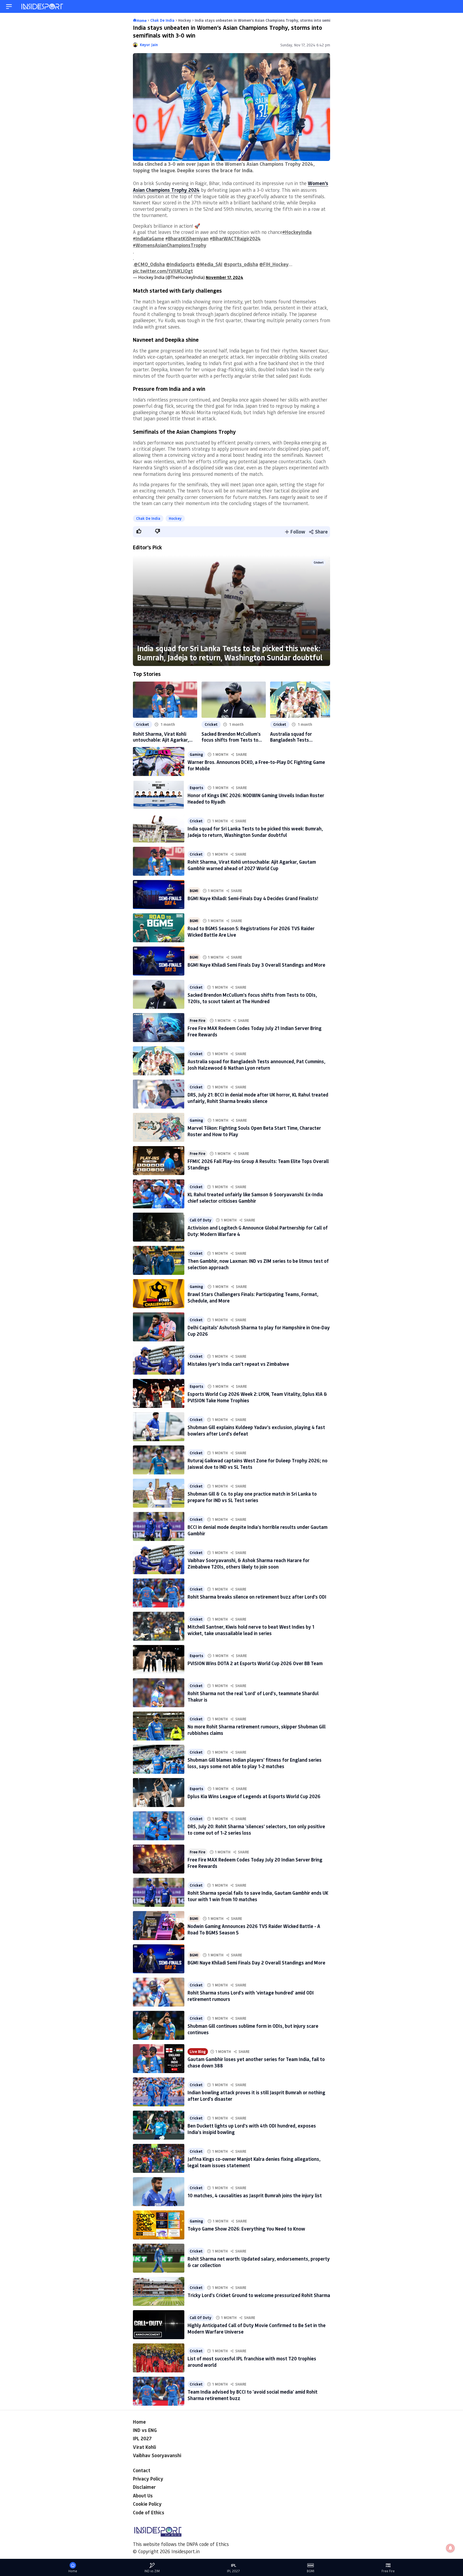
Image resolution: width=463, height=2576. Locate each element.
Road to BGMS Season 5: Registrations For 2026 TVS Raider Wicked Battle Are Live (251, 931)
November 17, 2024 (225, 277)
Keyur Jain (149, 45)
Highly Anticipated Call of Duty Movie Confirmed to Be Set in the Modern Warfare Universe (257, 2328)
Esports (196, 788)
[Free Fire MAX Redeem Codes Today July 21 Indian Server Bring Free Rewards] (159, 1028)
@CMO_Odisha (149, 264)
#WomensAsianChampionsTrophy (170, 245)
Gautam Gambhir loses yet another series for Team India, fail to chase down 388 (256, 2062)
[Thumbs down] (157, 531)
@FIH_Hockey (274, 264)
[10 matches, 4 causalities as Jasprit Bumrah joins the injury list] (159, 2192)
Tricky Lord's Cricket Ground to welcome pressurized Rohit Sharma (259, 2295)
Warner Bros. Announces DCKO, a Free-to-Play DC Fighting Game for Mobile (256, 765)
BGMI (194, 891)
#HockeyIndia (297, 232)
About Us (143, 2496)
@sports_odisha (241, 264)
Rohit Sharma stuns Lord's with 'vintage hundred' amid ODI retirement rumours (251, 1996)
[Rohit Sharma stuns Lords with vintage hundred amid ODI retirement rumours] (159, 1992)
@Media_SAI (209, 264)
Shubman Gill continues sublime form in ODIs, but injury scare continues (253, 2029)
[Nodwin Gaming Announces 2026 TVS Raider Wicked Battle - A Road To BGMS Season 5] (159, 1926)
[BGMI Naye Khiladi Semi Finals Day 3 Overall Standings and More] (159, 961)
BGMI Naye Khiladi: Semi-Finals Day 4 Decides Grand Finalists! (253, 898)
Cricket (319, 562)
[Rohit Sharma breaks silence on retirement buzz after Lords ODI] (159, 1593)
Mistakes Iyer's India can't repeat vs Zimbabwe (238, 1364)
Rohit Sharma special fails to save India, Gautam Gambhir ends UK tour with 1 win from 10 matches (258, 1896)
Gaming (196, 755)
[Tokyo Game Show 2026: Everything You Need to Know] (159, 2225)
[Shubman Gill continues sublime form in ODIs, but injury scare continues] (159, 2025)
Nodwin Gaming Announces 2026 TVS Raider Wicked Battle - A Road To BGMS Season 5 (254, 1929)
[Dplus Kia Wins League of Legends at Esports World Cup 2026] (159, 1793)
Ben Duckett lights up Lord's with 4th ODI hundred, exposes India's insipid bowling (252, 2129)
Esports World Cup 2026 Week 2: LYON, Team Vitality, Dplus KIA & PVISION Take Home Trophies (257, 1397)
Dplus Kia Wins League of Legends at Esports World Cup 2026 (254, 1796)
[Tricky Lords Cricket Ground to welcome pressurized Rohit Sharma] (159, 2291)
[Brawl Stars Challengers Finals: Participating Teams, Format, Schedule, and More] (159, 1294)
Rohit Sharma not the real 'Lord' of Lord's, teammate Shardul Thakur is (253, 1696)
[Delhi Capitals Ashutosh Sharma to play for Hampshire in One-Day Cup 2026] (159, 1327)
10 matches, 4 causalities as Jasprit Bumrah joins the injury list (255, 2195)
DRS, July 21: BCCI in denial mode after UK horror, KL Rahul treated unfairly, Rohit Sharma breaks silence (258, 1098)
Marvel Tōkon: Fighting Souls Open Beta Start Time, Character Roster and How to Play (254, 1131)
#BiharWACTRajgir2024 (235, 238)
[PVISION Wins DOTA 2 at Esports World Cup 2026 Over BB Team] (159, 1659)
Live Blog (198, 2052)
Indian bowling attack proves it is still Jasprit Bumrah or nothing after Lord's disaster (256, 2095)
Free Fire (197, 1021)
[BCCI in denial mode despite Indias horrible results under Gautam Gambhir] (159, 1526)
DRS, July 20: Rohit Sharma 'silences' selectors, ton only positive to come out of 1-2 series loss (256, 1829)
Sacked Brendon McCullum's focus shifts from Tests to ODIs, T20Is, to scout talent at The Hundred (231, 737)
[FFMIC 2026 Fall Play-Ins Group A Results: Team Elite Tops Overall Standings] (159, 1161)
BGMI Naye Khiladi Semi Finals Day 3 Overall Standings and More (256, 965)
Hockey (175, 518)
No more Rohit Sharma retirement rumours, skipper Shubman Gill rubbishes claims (257, 1730)
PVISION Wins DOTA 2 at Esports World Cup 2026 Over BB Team (255, 1663)
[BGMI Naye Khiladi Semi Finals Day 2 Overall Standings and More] (159, 1959)
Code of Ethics (149, 2512)
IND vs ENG (145, 2430)
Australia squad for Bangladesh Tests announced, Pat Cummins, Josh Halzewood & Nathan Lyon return (298, 737)
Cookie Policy (147, 2504)
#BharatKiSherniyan (187, 238)
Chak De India (148, 518)
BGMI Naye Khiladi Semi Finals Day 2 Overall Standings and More (256, 1963)
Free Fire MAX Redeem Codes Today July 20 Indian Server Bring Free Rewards (255, 1863)
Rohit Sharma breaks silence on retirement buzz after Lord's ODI (257, 1597)
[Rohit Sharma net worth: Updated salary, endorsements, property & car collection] (159, 2258)
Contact (142, 2470)
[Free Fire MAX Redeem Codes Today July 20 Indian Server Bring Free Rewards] (159, 1859)
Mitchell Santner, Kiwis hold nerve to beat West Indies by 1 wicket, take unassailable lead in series (251, 1630)
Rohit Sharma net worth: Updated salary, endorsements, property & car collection (259, 2262)
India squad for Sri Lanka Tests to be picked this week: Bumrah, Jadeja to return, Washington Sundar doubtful (230, 653)
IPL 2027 (142, 2438)
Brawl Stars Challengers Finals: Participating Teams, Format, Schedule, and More (253, 1297)
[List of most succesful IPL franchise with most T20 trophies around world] (159, 2358)
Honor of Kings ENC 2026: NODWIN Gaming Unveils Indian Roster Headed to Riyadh (256, 798)
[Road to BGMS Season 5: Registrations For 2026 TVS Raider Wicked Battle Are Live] (159, 928)
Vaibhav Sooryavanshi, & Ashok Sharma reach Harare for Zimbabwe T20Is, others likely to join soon (249, 1563)
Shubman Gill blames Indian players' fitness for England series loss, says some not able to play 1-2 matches (255, 1763)
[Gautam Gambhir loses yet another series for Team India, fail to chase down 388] (159, 2059)
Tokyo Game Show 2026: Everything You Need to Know (246, 2229)
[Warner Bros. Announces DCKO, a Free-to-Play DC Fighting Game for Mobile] (159, 761)
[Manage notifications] (450, 2548)
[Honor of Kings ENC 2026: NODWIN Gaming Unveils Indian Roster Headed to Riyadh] (159, 795)
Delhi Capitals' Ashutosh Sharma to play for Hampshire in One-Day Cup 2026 (259, 1331)
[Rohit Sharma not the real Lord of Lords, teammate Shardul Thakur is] (159, 1693)
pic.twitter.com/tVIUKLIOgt (163, 271)
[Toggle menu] (9, 7)
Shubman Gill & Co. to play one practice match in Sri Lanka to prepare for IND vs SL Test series (252, 1497)
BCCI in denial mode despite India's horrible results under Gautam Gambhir (257, 1530)
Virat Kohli (144, 2447)
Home (139, 2422)
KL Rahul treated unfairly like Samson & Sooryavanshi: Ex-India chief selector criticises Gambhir (255, 1197)
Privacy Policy (148, 2479)
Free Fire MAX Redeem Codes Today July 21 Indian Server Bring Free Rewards (255, 1031)
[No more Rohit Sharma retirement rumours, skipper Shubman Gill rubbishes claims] (159, 1726)
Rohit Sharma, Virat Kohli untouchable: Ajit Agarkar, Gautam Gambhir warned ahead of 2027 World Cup (161, 737)
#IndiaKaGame (148, 238)
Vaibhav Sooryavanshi (157, 2455)
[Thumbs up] (139, 531)
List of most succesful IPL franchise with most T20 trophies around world (252, 2362)
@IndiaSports (180, 264)
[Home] (43, 7)
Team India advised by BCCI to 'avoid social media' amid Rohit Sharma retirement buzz (253, 2395)
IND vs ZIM (152, 2571)
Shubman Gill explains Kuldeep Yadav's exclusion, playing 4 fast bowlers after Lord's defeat (256, 1430)
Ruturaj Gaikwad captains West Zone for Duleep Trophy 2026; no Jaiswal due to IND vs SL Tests (257, 1464)
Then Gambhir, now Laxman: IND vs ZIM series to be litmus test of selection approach (258, 1264)
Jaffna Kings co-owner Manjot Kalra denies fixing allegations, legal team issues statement (254, 2162)
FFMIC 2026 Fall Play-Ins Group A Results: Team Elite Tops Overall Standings (258, 1164)
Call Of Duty (201, 1220)
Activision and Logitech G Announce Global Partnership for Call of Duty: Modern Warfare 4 (258, 1231)
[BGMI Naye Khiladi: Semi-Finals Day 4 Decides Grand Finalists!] (159, 895)
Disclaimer (144, 2487)
